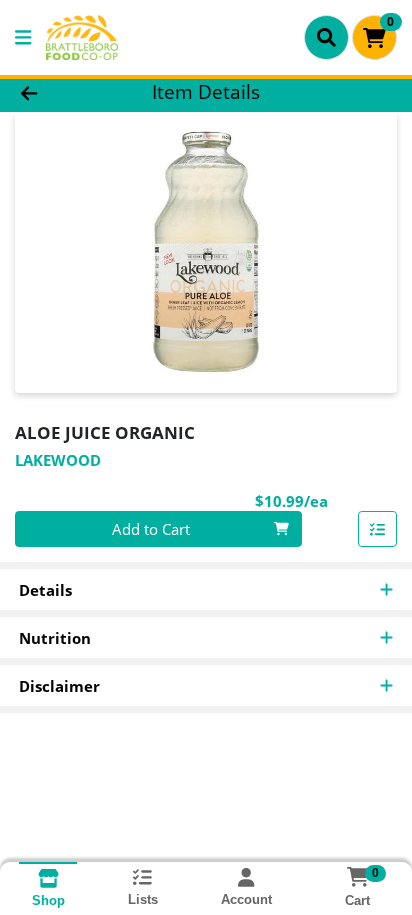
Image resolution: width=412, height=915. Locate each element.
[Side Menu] (23, 37)
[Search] (326, 37)
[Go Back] (63, 92)
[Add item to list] (378, 529)
